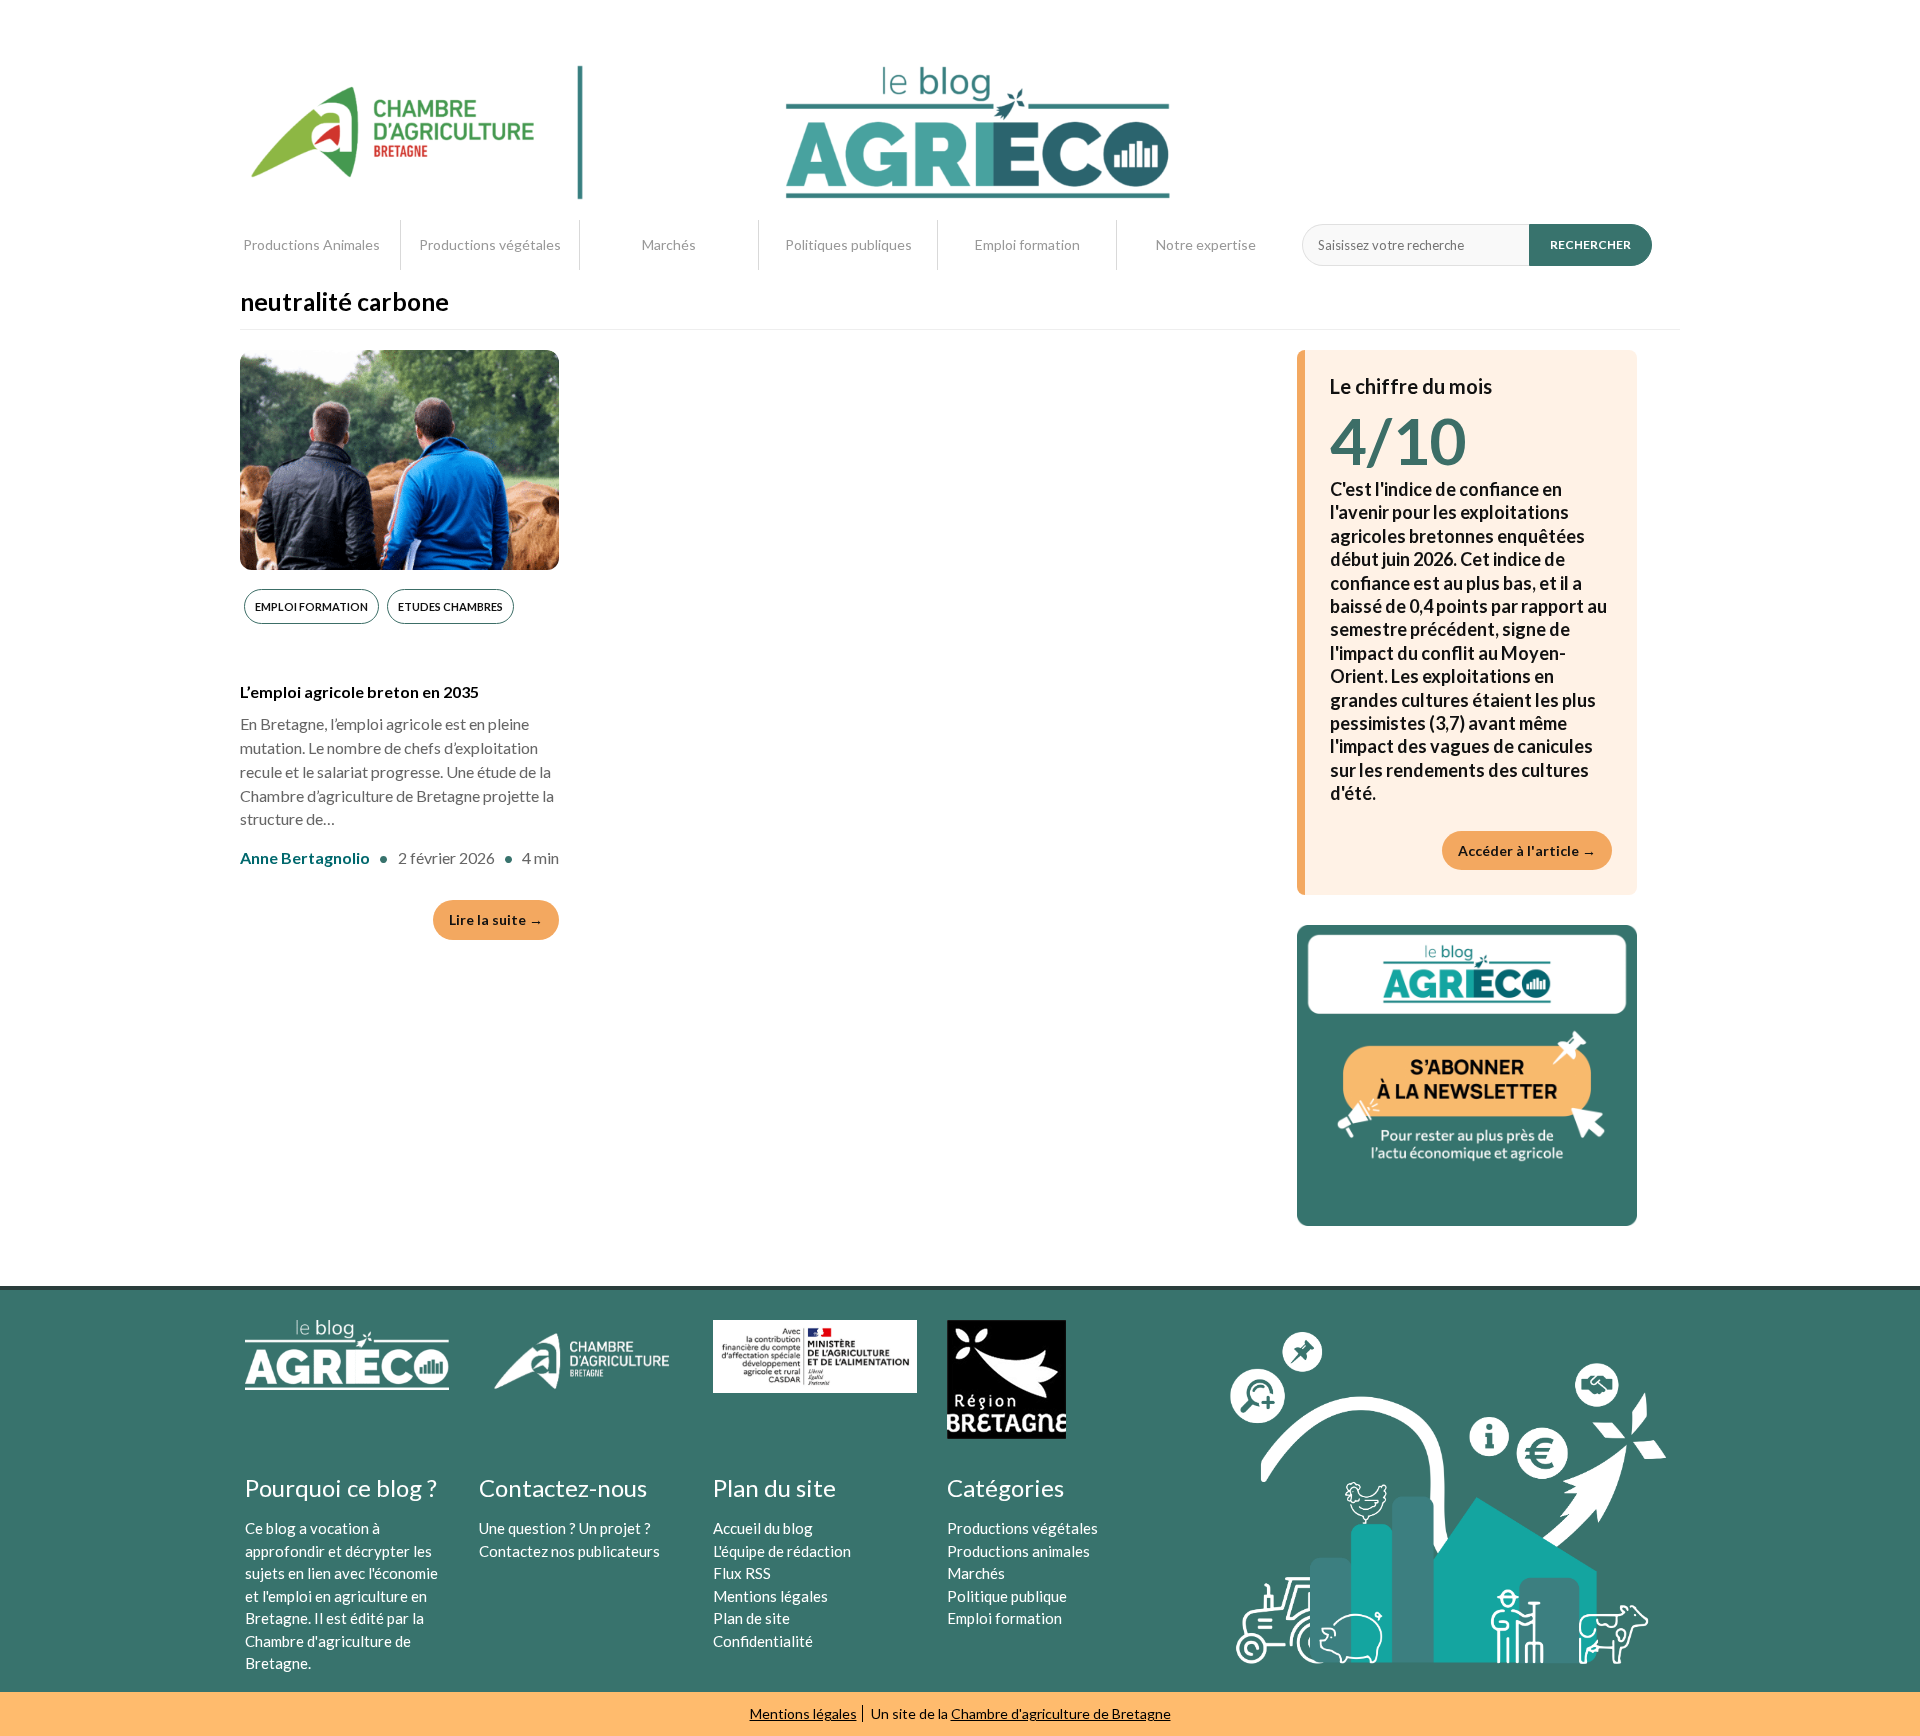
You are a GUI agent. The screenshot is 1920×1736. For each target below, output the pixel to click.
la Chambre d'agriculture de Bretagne (334, 1640)
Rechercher (1590, 244)
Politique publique (1007, 1596)
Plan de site (751, 1618)
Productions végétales (490, 244)
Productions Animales (311, 244)
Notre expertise (1206, 244)
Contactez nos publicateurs (569, 1551)
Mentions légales (770, 1596)
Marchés (669, 244)
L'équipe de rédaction (782, 1551)
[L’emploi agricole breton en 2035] (399, 460)
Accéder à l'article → (1527, 850)
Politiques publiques (848, 244)
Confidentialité (763, 1641)
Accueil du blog (763, 1528)
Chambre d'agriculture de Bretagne (1061, 1713)
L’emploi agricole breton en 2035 (359, 691)
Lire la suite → (496, 919)
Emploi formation (1027, 244)
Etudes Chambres (450, 606)
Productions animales (1018, 1551)
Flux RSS (742, 1573)
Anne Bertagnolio (305, 857)
